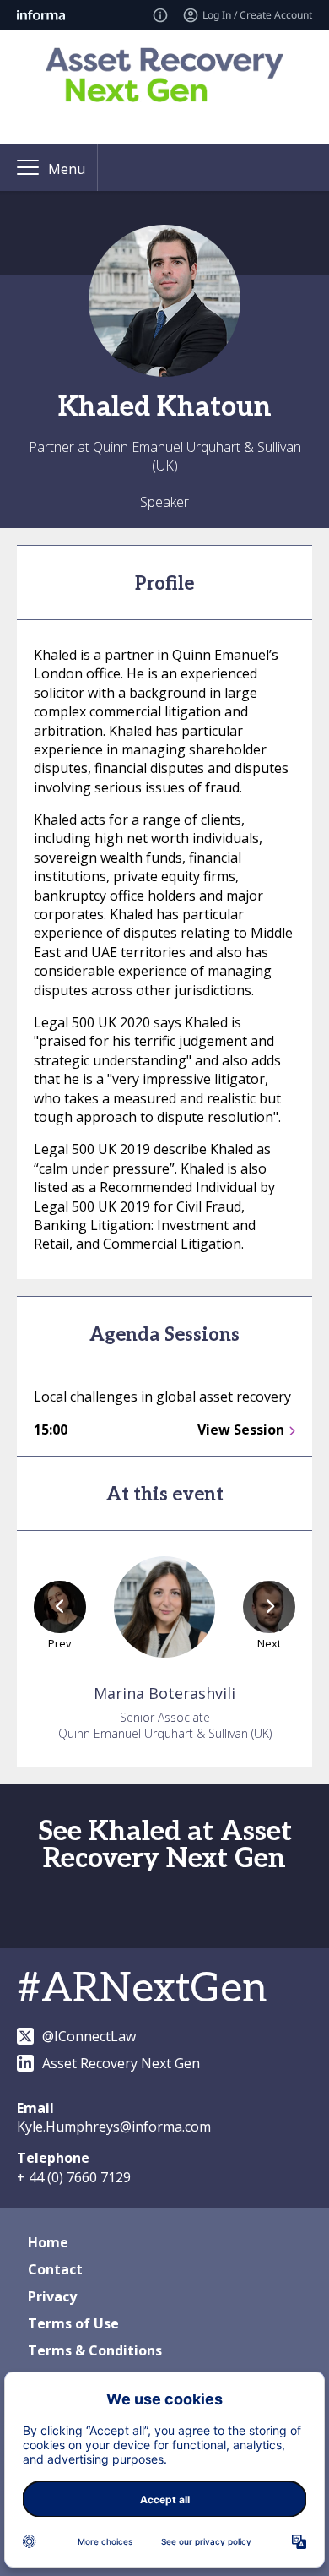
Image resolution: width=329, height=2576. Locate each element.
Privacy (52, 2296)
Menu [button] (67, 169)
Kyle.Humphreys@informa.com (114, 2127)
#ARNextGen (142, 1989)
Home (48, 2242)
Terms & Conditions (95, 2350)
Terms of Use (73, 2323)
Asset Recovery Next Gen (121, 2063)
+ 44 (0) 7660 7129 (74, 2177)
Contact (55, 2269)
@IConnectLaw (89, 2036)
